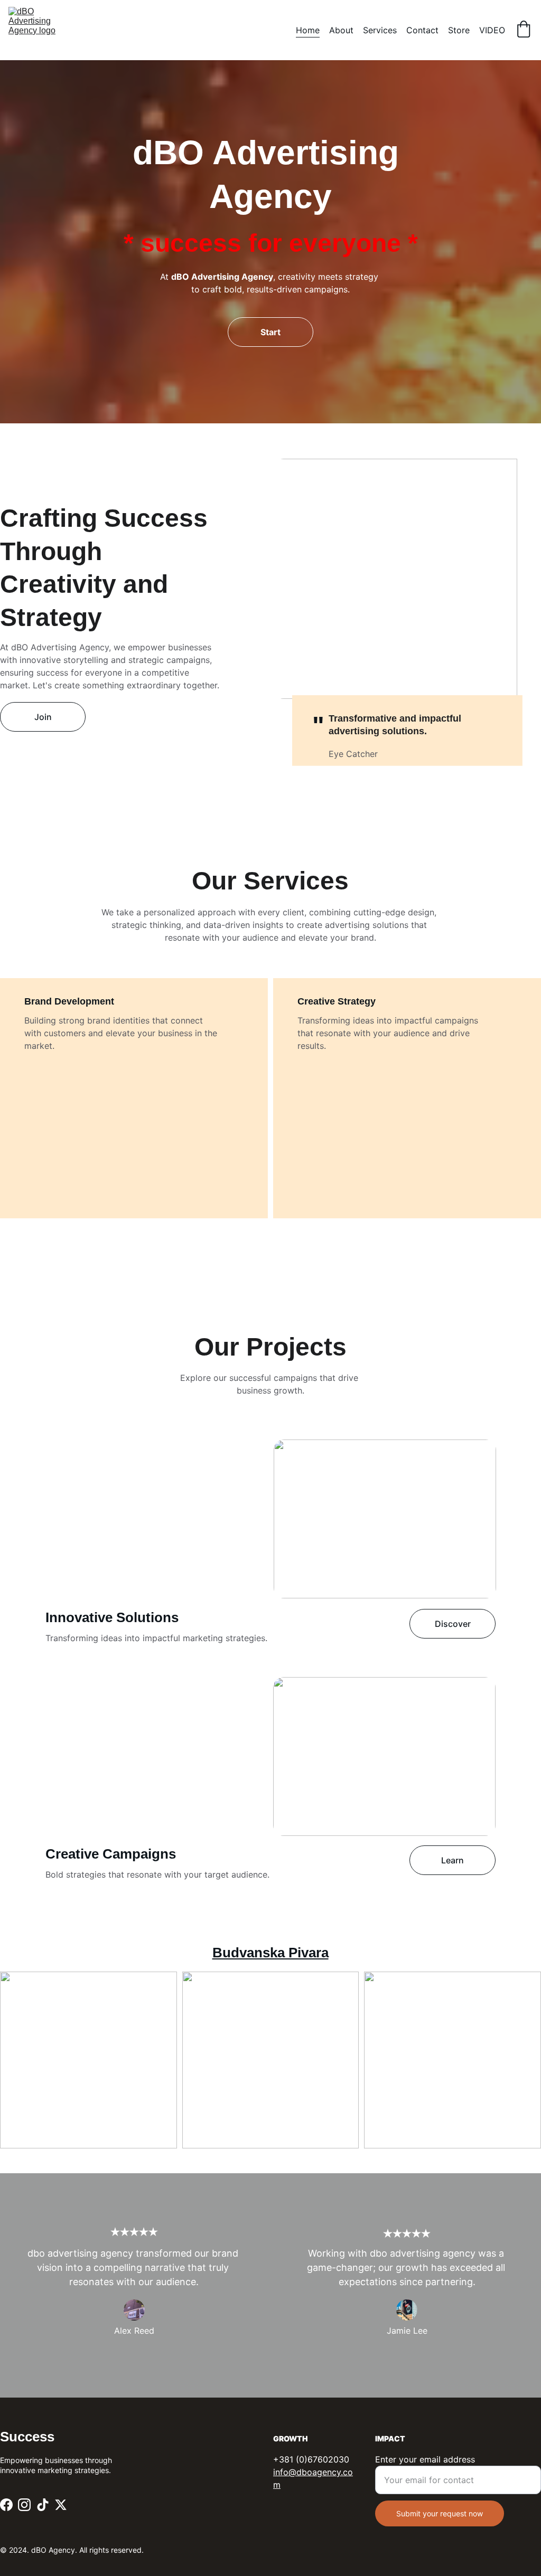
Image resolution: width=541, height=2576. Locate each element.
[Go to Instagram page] (24, 2505)
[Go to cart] (524, 30)
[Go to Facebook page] (6, 2505)
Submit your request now (440, 2513)
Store (459, 30)
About (341, 30)
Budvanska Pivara (270, 1953)
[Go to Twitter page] (61, 2505)
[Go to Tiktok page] (43, 2505)
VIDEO (492, 30)
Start (270, 332)
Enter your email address (425, 2459)
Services (380, 30)
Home (308, 30)
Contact (422, 30)
